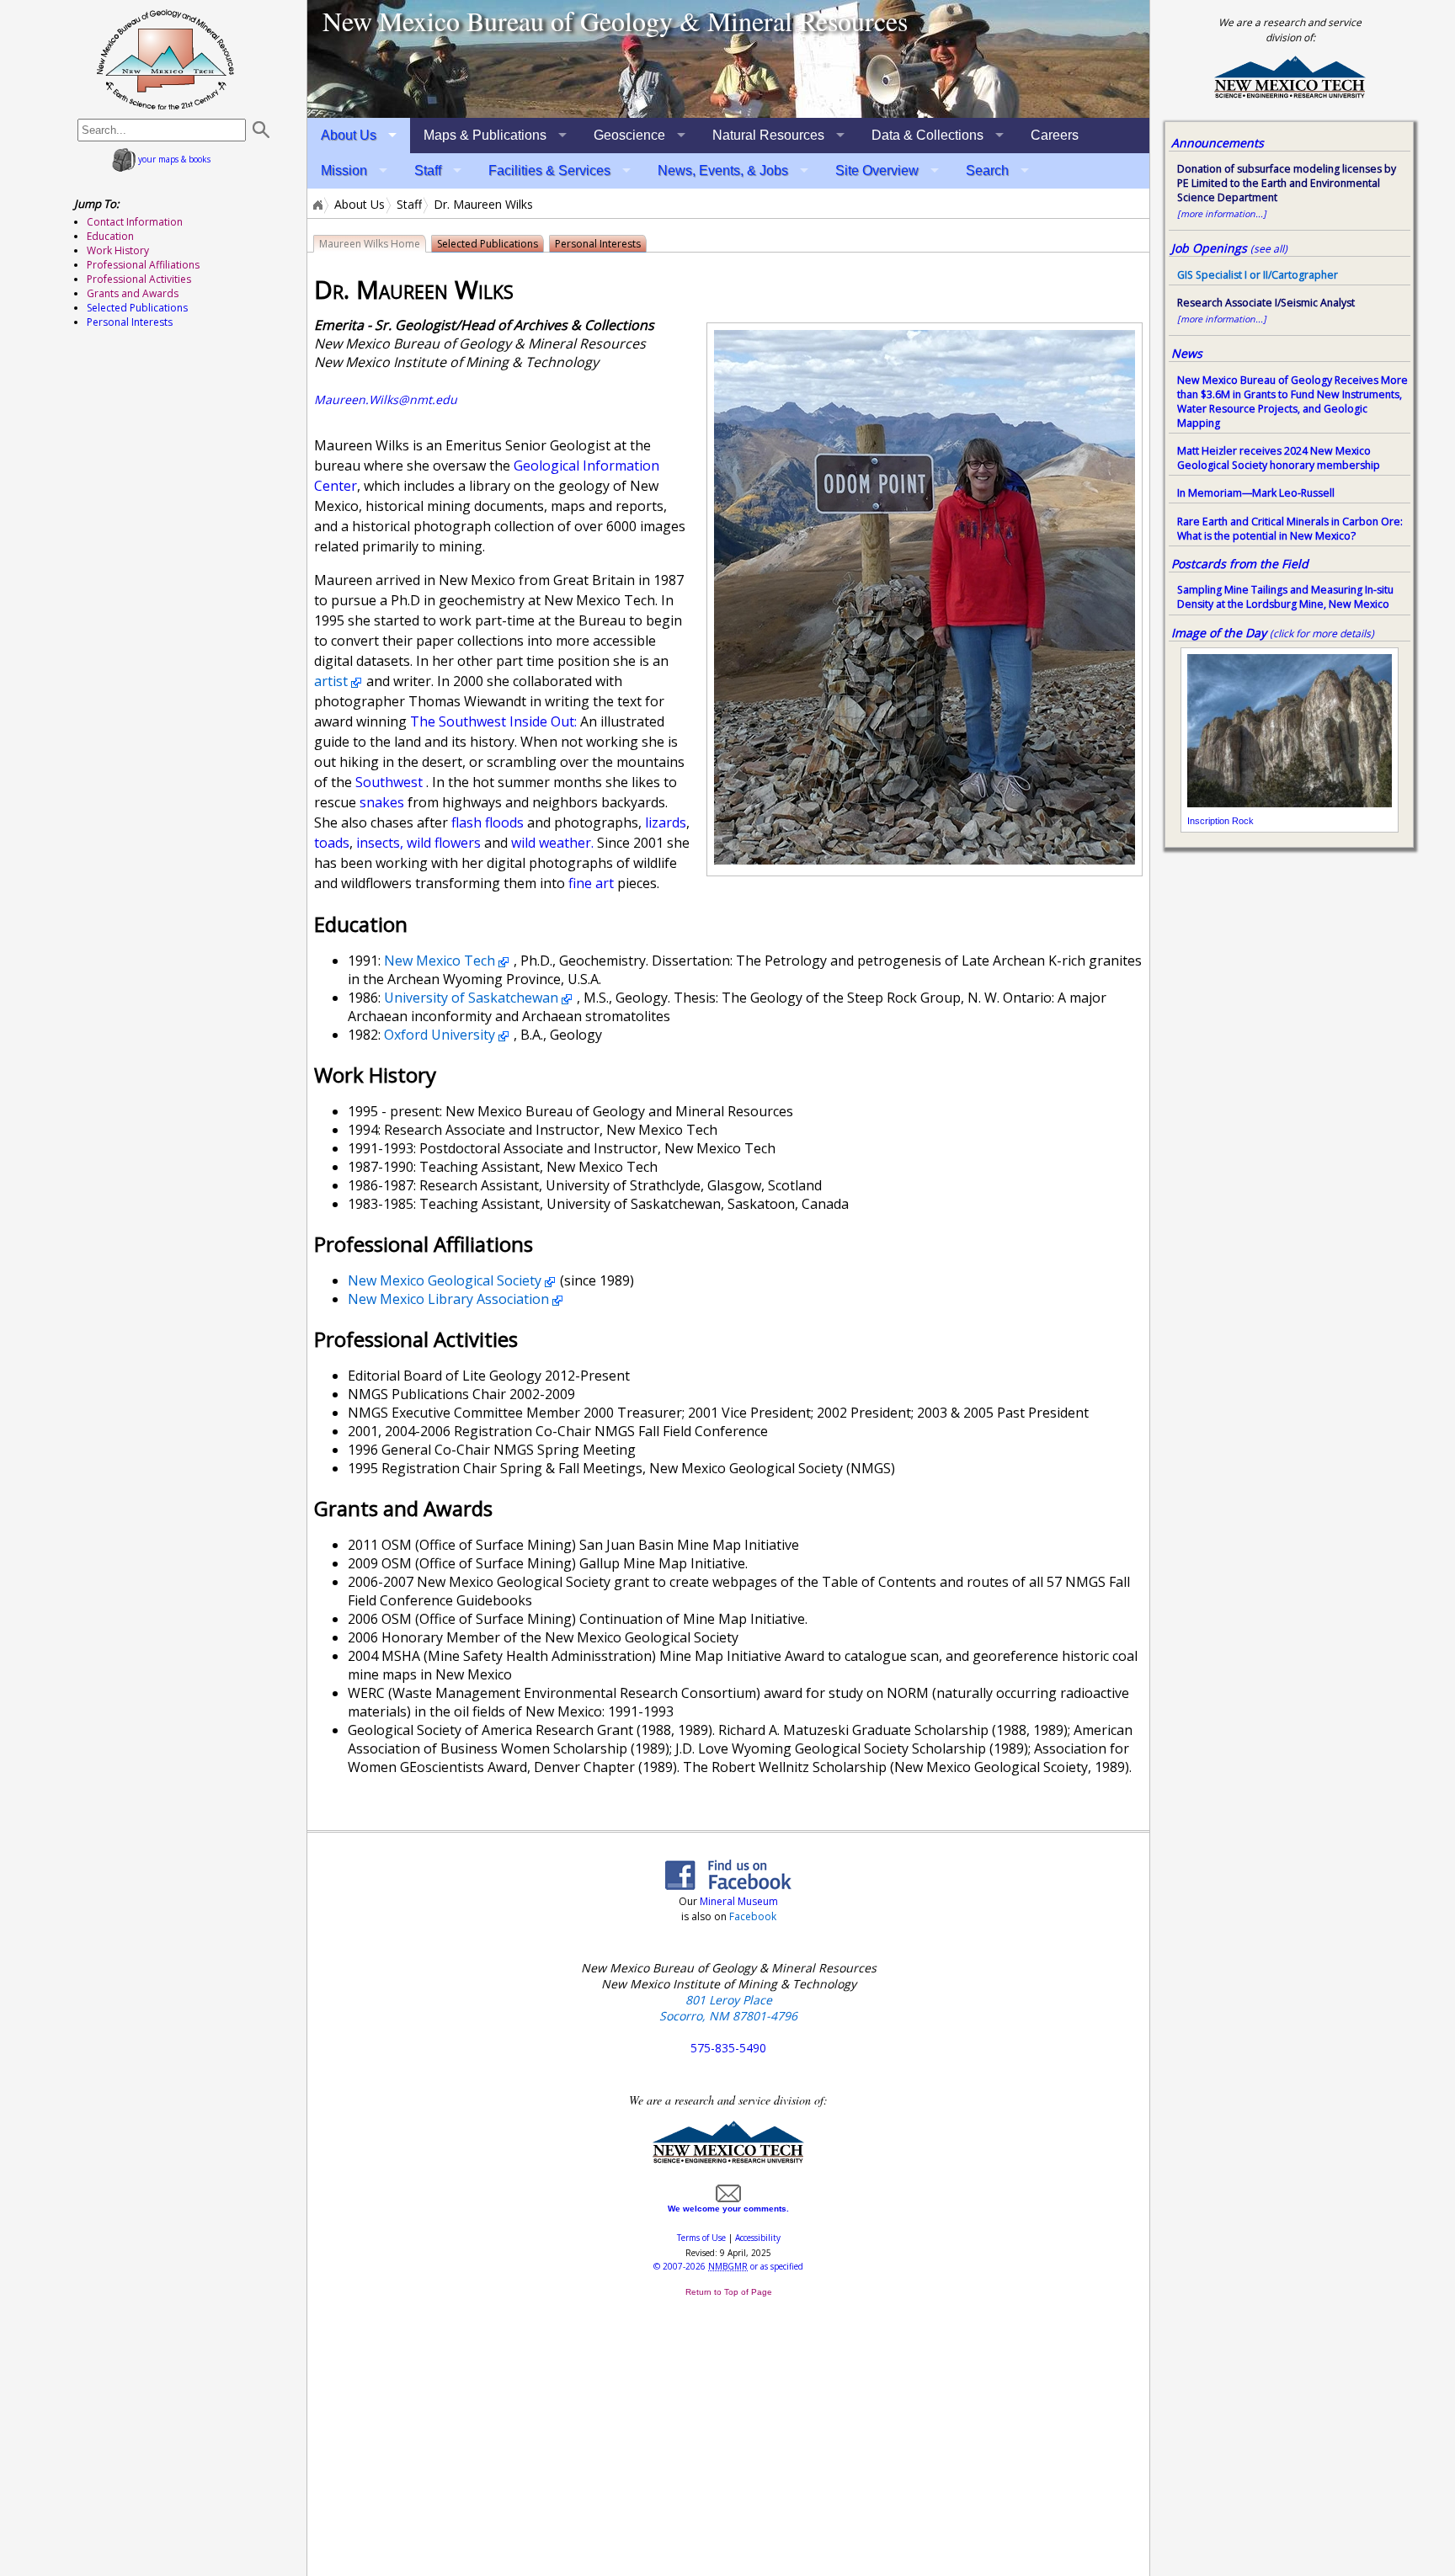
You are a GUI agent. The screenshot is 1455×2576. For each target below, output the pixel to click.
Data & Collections (927, 135)
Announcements (1218, 143)
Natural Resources (768, 135)
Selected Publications (488, 244)
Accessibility (758, 2238)
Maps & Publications (485, 135)
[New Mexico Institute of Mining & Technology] (728, 2160)
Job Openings (1229, 248)
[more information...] (1222, 214)
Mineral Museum (738, 1901)
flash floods (488, 822)
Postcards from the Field (1240, 564)
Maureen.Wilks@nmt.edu (386, 399)
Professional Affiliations (143, 265)
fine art (591, 883)
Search (987, 170)
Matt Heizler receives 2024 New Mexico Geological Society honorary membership (1279, 458)
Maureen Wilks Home (370, 244)
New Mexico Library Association (448, 1299)
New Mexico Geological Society (445, 1280)
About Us (349, 135)
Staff (428, 170)
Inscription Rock (1220, 821)
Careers (1055, 135)
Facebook (753, 1916)
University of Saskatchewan (471, 998)
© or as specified (728, 2266)
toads (332, 843)
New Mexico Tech (440, 961)
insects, (378, 843)
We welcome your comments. (728, 2209)
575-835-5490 (728, 2048)
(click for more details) (1322, 633)
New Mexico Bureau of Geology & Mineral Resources (615, 21)
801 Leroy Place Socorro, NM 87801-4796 (728, 2008)
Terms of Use (701, 2238)
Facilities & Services (549, 170)
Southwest (389, 782)
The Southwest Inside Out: (495, 721)
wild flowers (444, 843)
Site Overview (877, 170)
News (1187, 353)
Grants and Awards (133, 293)
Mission (344, 170)
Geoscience (629, 135)
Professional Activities (139, 279)
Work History (118, 250)
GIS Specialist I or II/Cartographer (1258, 275)
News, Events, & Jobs (723, 170)
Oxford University (440, 1035)
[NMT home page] (1290, 96)
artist (331, 681)
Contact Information (135, 222)
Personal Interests (598, 244)
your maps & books (173, 159)
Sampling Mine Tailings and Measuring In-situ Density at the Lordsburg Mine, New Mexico (1285, 597)
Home (317, 205)
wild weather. (551, 843)
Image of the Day (1219, 633)
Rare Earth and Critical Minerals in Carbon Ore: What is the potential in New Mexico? (1290, 529)
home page (165, 59)
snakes (380, 802)
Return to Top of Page (729, 2292)
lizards (666, 822)
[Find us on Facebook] (728, 1885)
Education (110, 236)
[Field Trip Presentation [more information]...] (728, 59)
